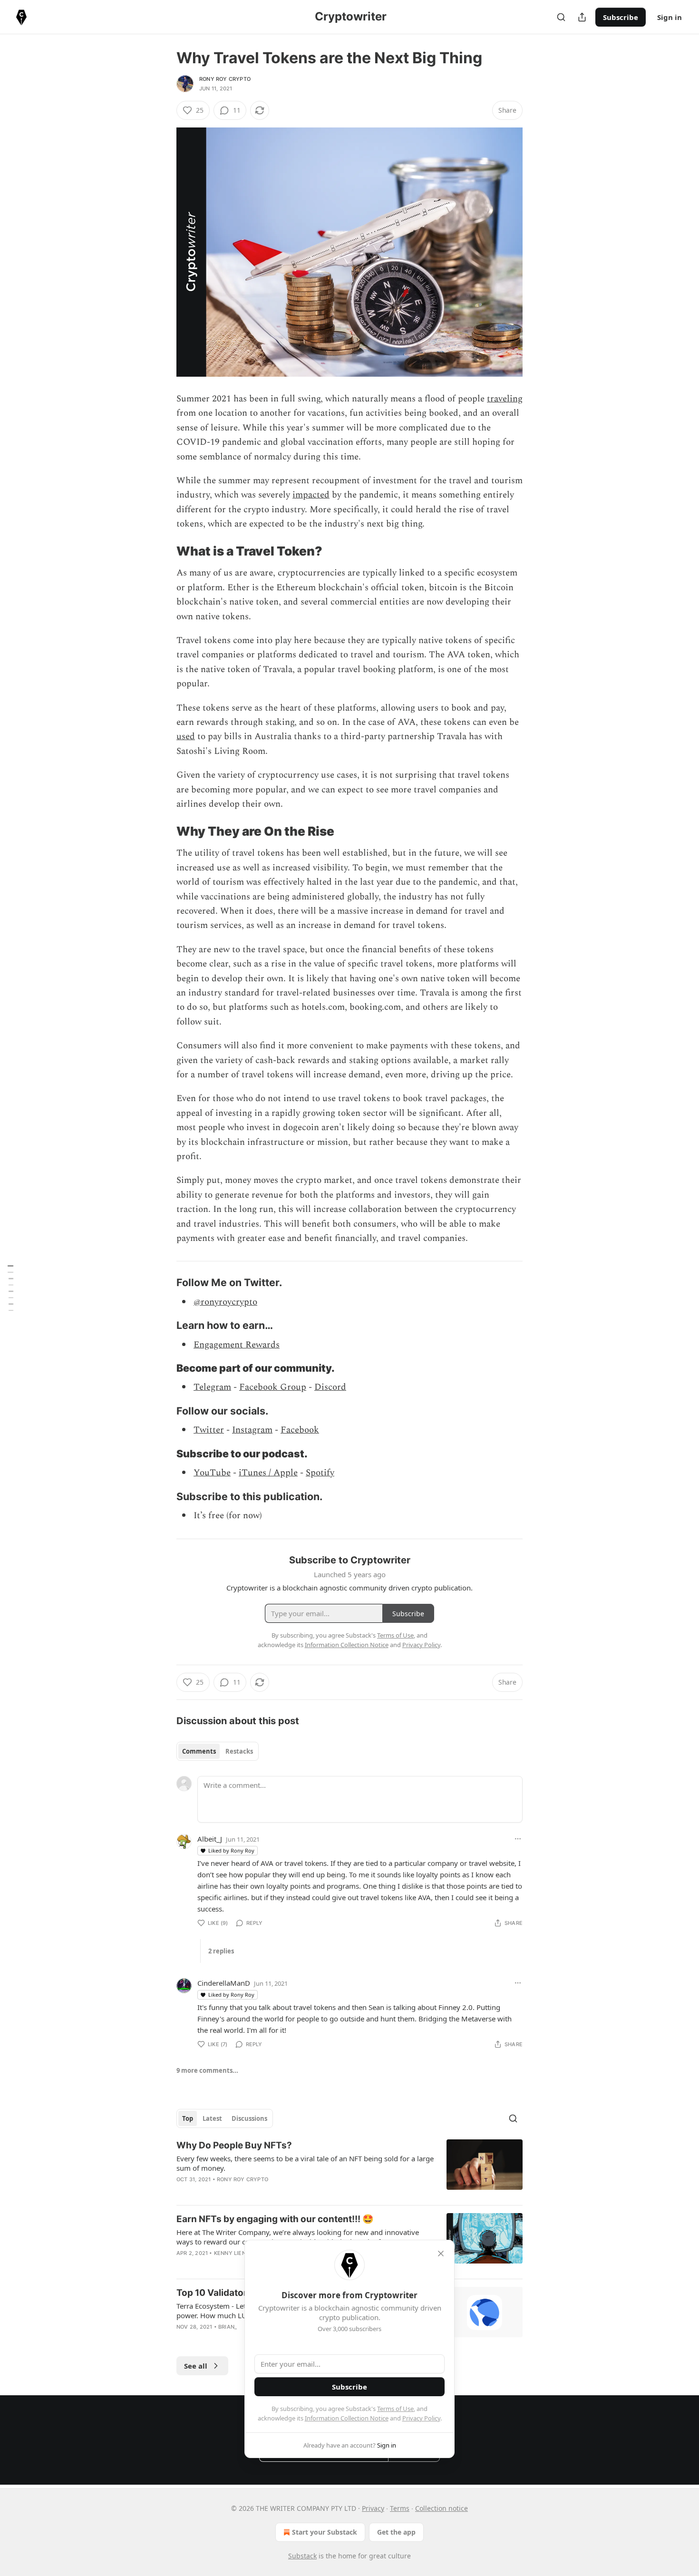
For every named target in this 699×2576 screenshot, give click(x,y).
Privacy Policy (421, 2418)
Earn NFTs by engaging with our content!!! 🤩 (275, 2219)
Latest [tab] (212, 2118)
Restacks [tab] (239, 1751)
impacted (311, 495)
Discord (330, 1387)
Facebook (300, 1430)
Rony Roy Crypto (225, 79)
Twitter (209, 1430)
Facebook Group (273, 1387)
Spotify (320, 1473)
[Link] (163, 551)
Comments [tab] (199, 1751)
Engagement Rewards (237, 1345)
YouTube (212, 1473)
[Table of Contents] (10, 1288)
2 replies (221, 1951)
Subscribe (621, 17)
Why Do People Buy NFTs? (234, 2145)
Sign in (670, 17)
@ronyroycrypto (225, 1302)
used (186, 737)
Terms (400, 2508)
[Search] (561, 17)
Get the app (396, 2532)
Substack (302, 2556)
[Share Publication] (582, 17)
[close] (441, 2254)
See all (196, 2366)
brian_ (228, 2327)
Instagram (252, 1430)
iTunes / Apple (268, 1473)
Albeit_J (210, 1839)
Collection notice (442, 2508)
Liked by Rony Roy (231, 1850)
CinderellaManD (224, 1983)
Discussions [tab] (249, 2118)
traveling (505, 399)
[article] (349, 2168)
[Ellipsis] (518, 1839)
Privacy (373, 2508)
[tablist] (218, 1751)
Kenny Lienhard (238, 2253)
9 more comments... (207, 2070)
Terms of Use (395, 2409)
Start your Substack (325, 2532)
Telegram (212, 1387)
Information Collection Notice (347, 2418)
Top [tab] (188, 2118)
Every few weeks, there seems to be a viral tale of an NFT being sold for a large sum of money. (305, 2163)
